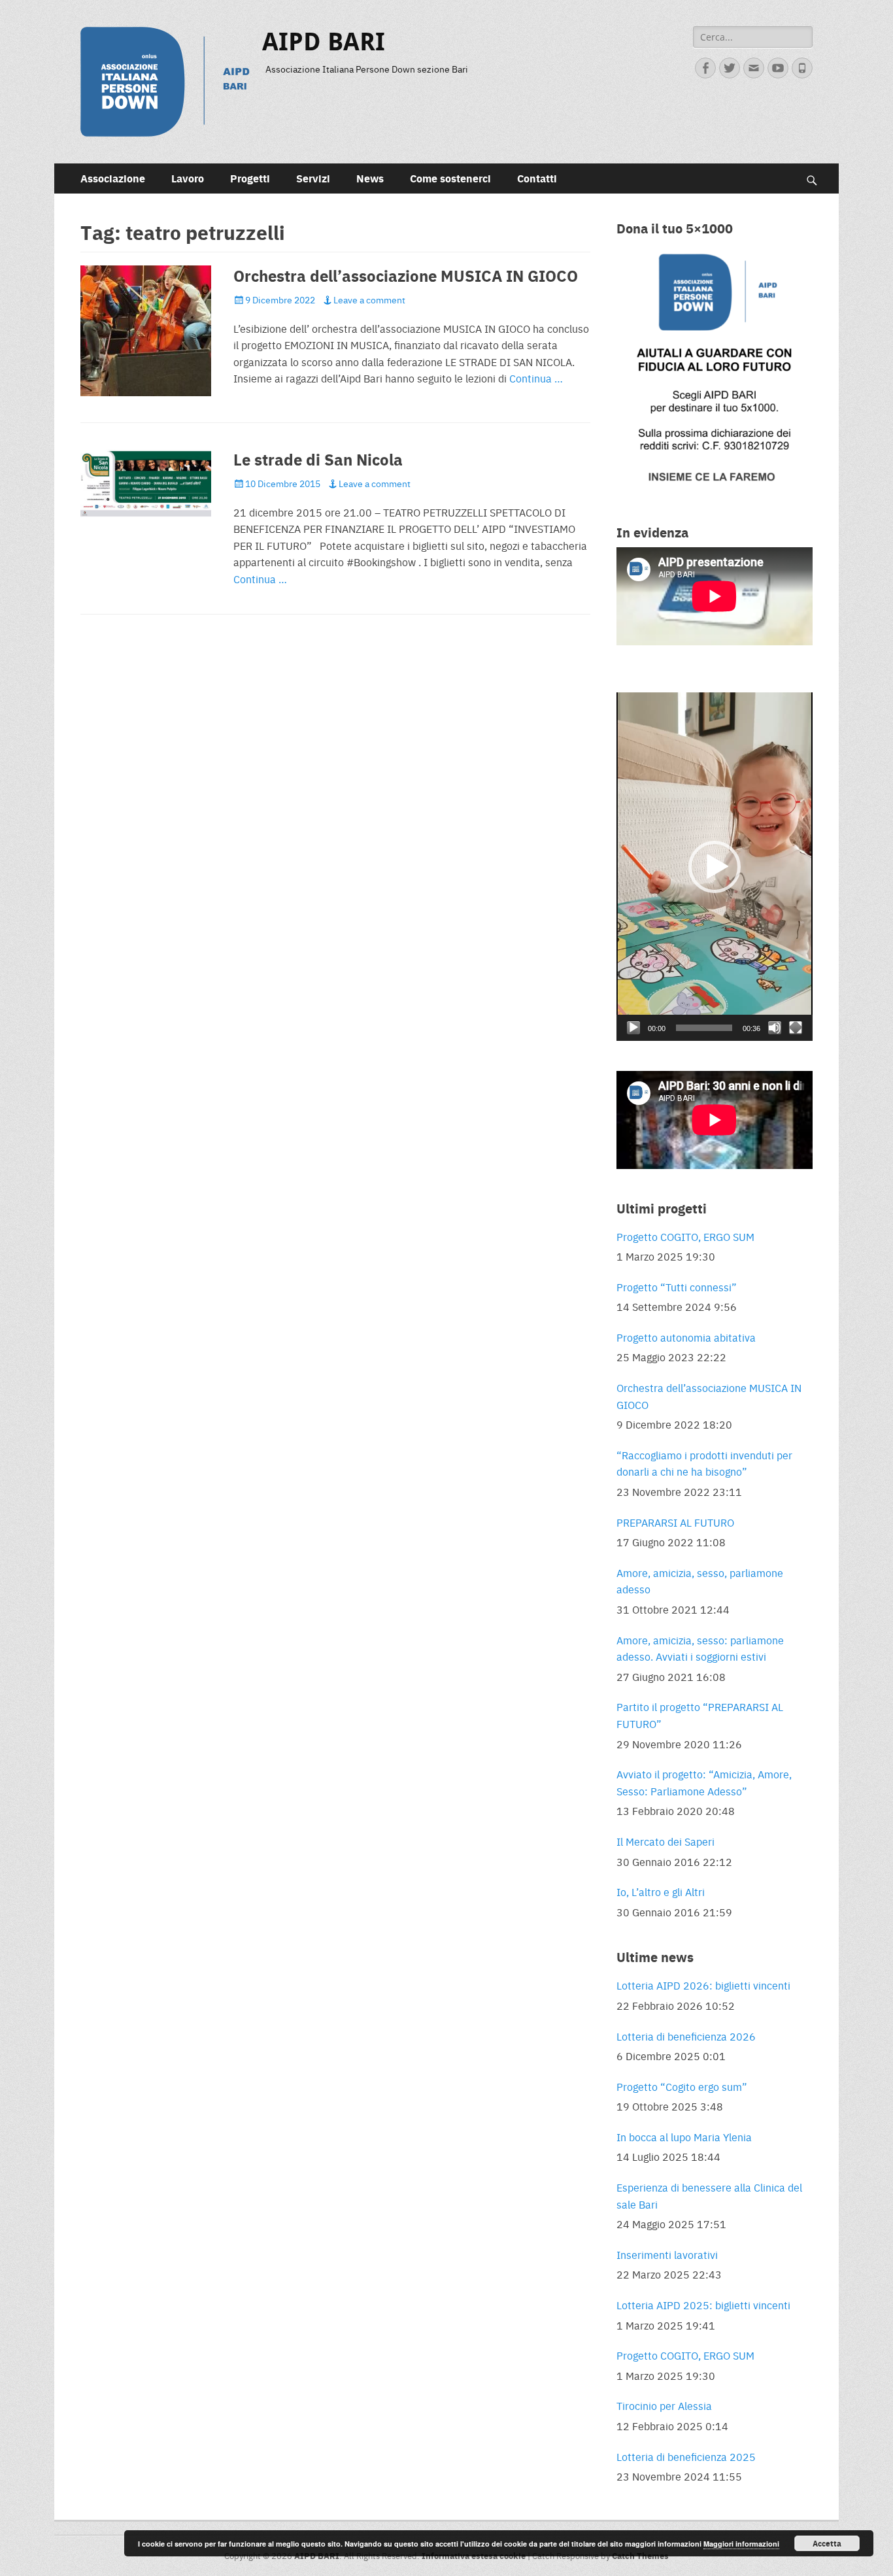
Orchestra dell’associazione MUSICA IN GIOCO (406, 275)
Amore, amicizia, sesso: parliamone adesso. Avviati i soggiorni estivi (700, 1649)
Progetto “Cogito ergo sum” (682, 2087)
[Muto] (775, 1028)
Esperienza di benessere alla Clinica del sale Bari (709, 2196)
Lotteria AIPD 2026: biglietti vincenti (703, 1985)
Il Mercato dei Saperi (666, 1841)
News (370, 178)
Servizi (313, 178)
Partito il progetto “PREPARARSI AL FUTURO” (700, 1715)
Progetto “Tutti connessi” (677, 1287)
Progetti (250, 178)
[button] (715, 867)
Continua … (536, 378)
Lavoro (188, 178)
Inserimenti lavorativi (667, 2255)
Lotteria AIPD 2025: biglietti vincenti (703, 2305)
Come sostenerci (450, 178)
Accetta (827, 2543)
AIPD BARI (324, 42)
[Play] (633, 1028)
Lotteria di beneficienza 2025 (686, 2457)
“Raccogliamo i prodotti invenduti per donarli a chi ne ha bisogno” (704, 1464)
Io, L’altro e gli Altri (661, 1892)
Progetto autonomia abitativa (686, 1337)
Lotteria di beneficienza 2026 (686, 2036)
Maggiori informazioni (741, 2544)
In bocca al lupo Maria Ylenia (684, 2137)
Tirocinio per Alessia (664, 2406)
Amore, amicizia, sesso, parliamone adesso (700, 1581)
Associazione (113, 178)
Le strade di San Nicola (318, 459)
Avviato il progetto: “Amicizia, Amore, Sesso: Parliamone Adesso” (704, 1783)
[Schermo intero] (796, 1028)
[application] (715, 867)
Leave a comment (369, 299)
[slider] (704, 1028)
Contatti (537, 178)
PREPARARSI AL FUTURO (675, 1522)
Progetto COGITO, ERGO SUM (685, 1237)
